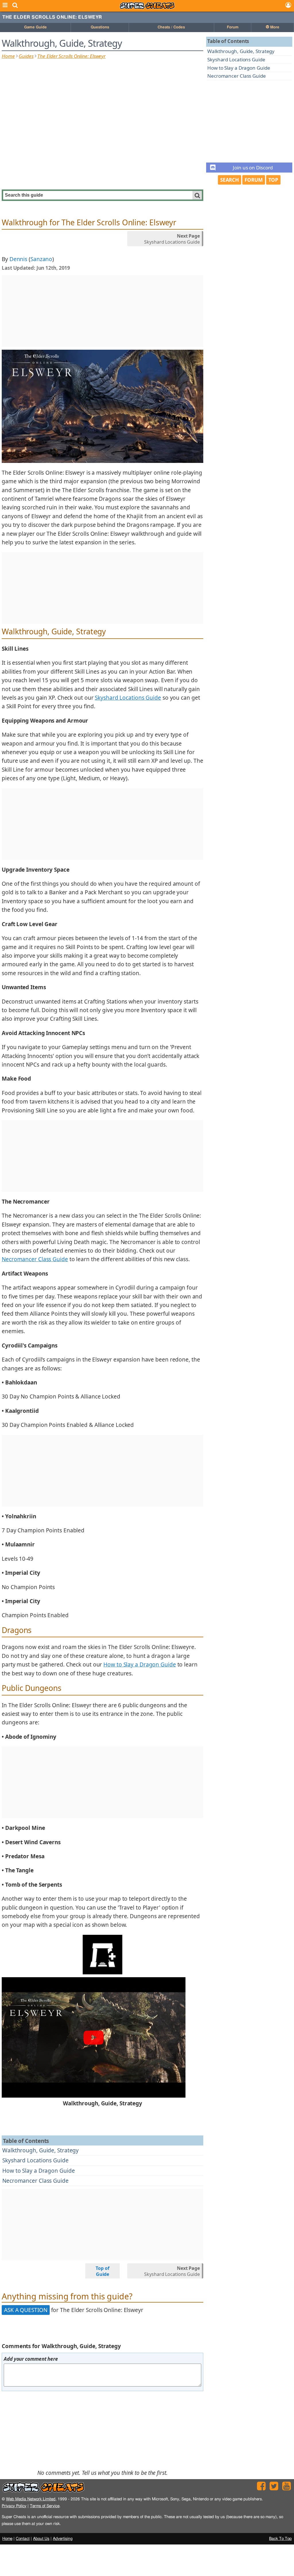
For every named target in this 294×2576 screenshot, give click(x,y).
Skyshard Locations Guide (35, 2160)
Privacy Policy (14, 2506)
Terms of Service (45, 2506)
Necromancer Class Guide (35, 2181)
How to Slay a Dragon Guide (38, 2171)
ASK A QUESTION (26, 2310)
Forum (233, 27)
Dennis (18, 259)
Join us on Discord (253, 168)
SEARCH (230, 180)
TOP (273, 180)
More (274, 27)
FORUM (254, 180)
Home (8, 56)
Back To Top (280, 2539)
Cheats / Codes (171, 27)
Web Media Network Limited (31, 2499)
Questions (100, 27)
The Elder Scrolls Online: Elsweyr (52, 17)
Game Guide (35, 27)
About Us (41, 2539)
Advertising (63, 2539)
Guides (26, 56)
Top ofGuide (102, 2271)
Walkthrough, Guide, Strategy (40, 2150)
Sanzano (41, 259)
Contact (23, 2539)
